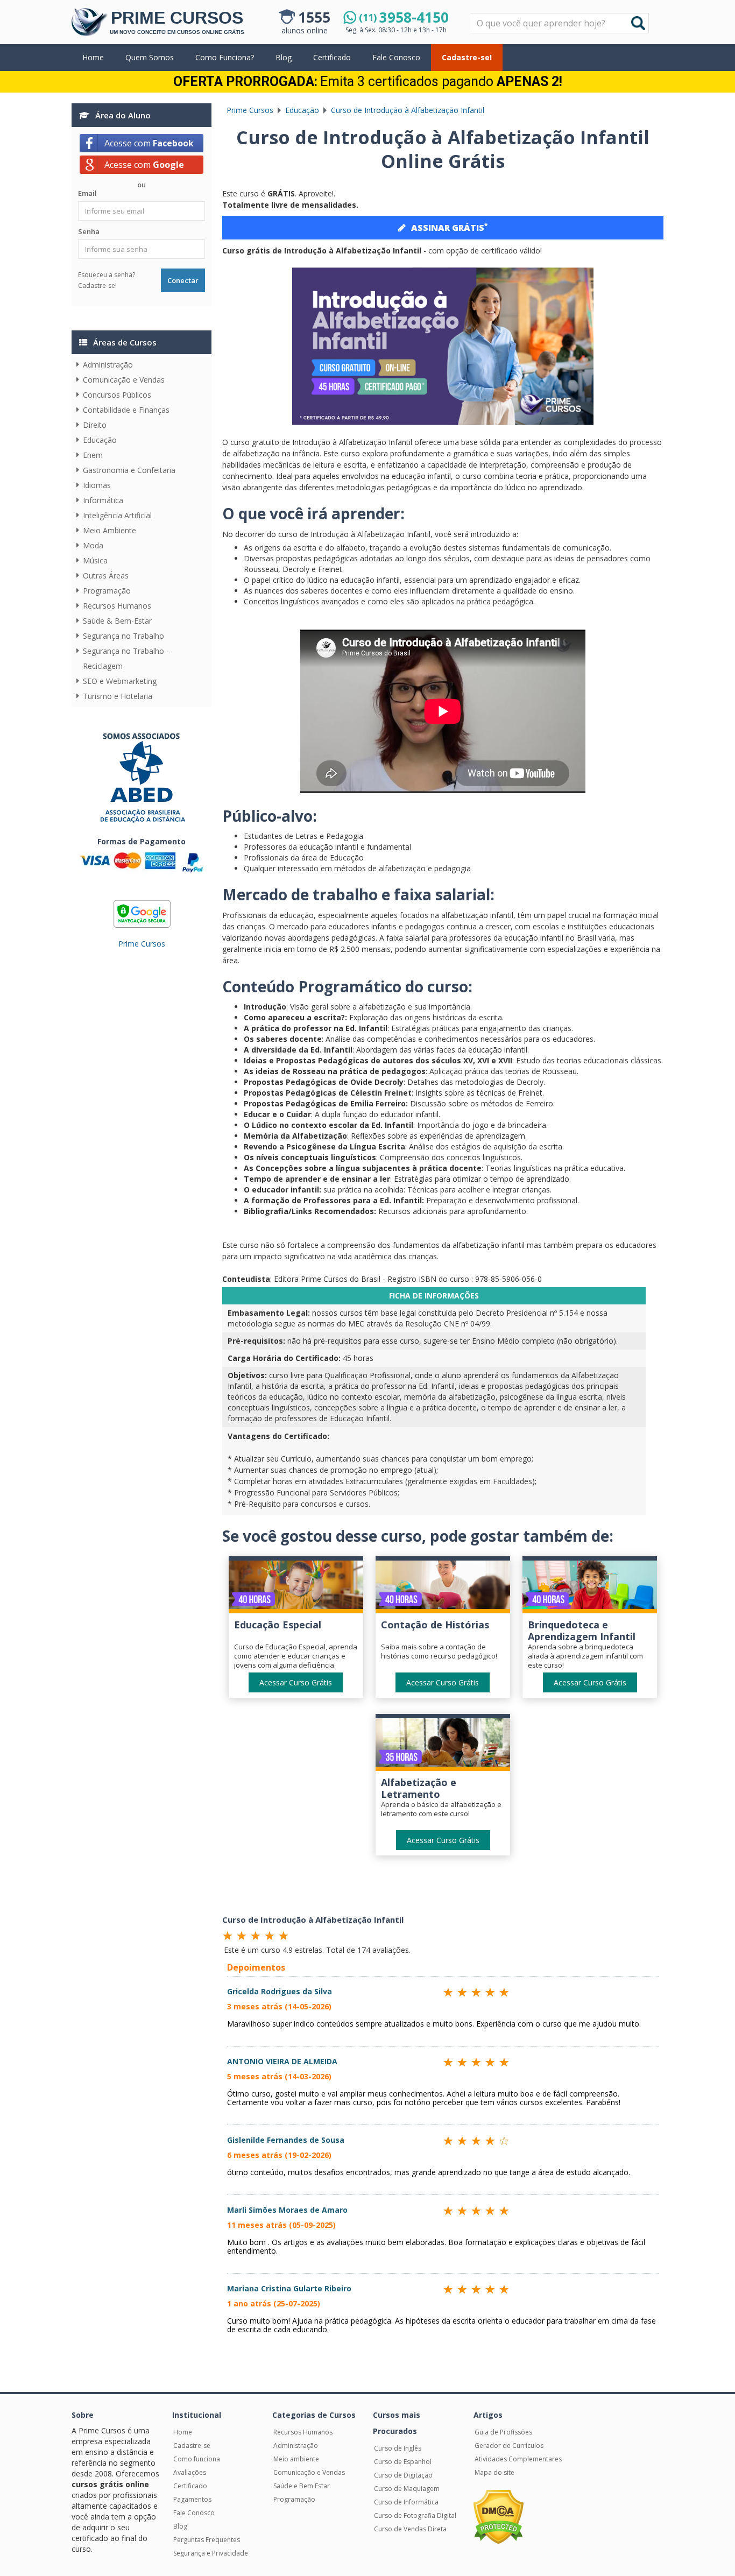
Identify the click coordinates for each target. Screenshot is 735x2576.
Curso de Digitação (403, 2475)
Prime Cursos (142, 944)
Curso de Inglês (398, 2448)
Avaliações (190, 2472)
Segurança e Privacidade (211, 2553)
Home (93, 57)
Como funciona (197, 2459)
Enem (93, 455)
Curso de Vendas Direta (410, 2529)
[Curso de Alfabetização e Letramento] (443, 1745)
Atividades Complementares (518, 2459)
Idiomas (97, 485)
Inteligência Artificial (117, 515)
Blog (284, 57)
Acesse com (149, 143)
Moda (93, 545)
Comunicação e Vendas (124, 380)
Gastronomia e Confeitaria (129, 470)
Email (87, 193)
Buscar (638, 23)
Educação (100, 440)
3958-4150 (404, 17)
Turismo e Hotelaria (118, 696)
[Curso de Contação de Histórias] (443, 1587)
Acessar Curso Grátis (296, 1682)
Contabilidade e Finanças (126, 410)
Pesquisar (471, 14)
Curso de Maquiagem (407, 2489)
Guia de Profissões (503, 2432)
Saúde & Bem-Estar (117, 621)
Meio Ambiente (109, 530)
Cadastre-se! (467, 57)
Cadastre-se (192, 2446)
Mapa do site (494, 2472)
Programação (107, 591)
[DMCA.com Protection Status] (499, 2517)
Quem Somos (150, 57)
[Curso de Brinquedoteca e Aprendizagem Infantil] (590, 1587)
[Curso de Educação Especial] (296, 1587)
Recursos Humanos (117, 606)
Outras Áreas (106, 576)
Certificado (332, 57)
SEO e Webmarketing (120, 681)
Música (95, 560)
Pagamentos (192, 2499)
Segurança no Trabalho (123, 636)
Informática (103, 500)
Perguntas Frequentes (207, 2540)
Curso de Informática (406, 2502)
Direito (95, 425)
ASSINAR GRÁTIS (449, 227)
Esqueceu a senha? (107, 275)
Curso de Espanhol (403, 2462)
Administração (108, 365)
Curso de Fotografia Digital (415, 2515)
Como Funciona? (225, 57)
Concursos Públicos (117, 395)
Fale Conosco (396, 57)
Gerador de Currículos (509, 2446)
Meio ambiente (296, 2459)
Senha (89, 231)
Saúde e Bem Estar (302, 2486)
